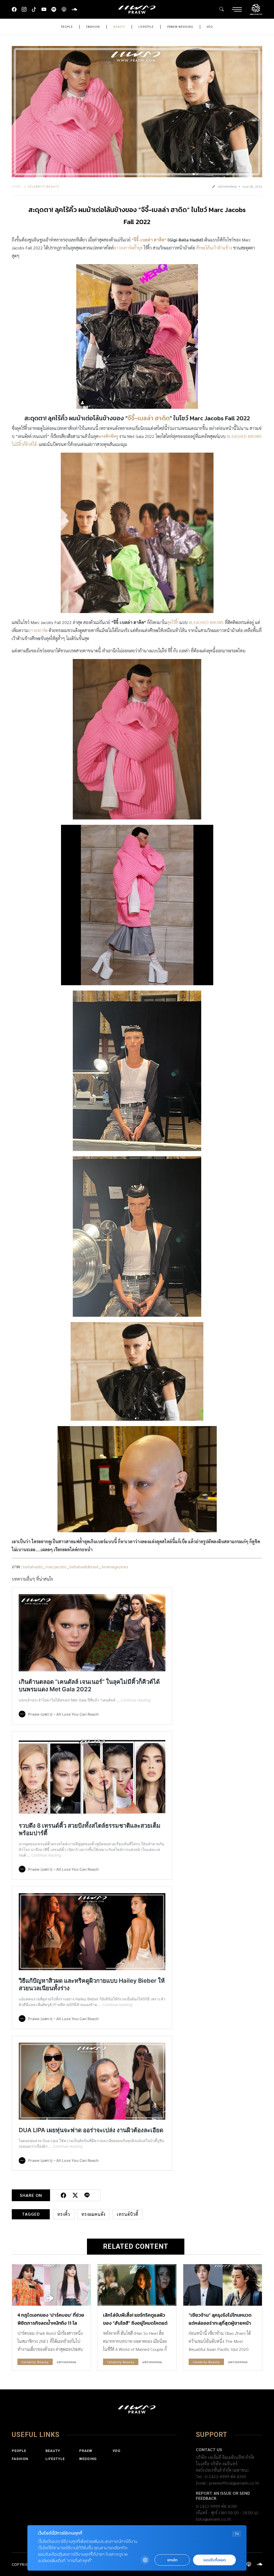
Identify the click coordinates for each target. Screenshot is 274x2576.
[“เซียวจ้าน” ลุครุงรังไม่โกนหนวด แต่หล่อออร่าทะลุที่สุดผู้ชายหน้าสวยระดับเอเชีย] (223, 2285)
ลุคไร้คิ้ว (173, 622)
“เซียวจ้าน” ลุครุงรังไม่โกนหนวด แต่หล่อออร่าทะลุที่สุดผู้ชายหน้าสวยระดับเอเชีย (220, 2323)
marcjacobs (56, 1567)
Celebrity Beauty (44, 186)
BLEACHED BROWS (206, 622)
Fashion (93, 27)
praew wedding (180, 27)
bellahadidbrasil (84, 1567)
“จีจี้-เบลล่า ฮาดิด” (149, 240)
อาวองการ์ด (38, 630)
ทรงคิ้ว (64, 2214)
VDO (210, 27)
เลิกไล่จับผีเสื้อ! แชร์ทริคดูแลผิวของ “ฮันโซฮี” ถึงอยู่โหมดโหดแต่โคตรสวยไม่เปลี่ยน (135, 2323)
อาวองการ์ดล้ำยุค (128, 248)
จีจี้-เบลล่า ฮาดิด (149, 418)
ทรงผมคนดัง (93, 2214)
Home (17, 186)
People (67, 27)
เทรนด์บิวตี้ (128, 2214)
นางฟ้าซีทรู (108, 436)
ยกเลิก (172, 2560)
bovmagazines (115, 1567)
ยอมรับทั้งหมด (215, 2560)
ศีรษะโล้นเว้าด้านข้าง (215, 248)
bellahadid (33, 1567)
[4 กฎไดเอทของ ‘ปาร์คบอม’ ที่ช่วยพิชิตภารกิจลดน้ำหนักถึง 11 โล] (51, 2285)
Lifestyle (146, 27)
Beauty (119, 27)
